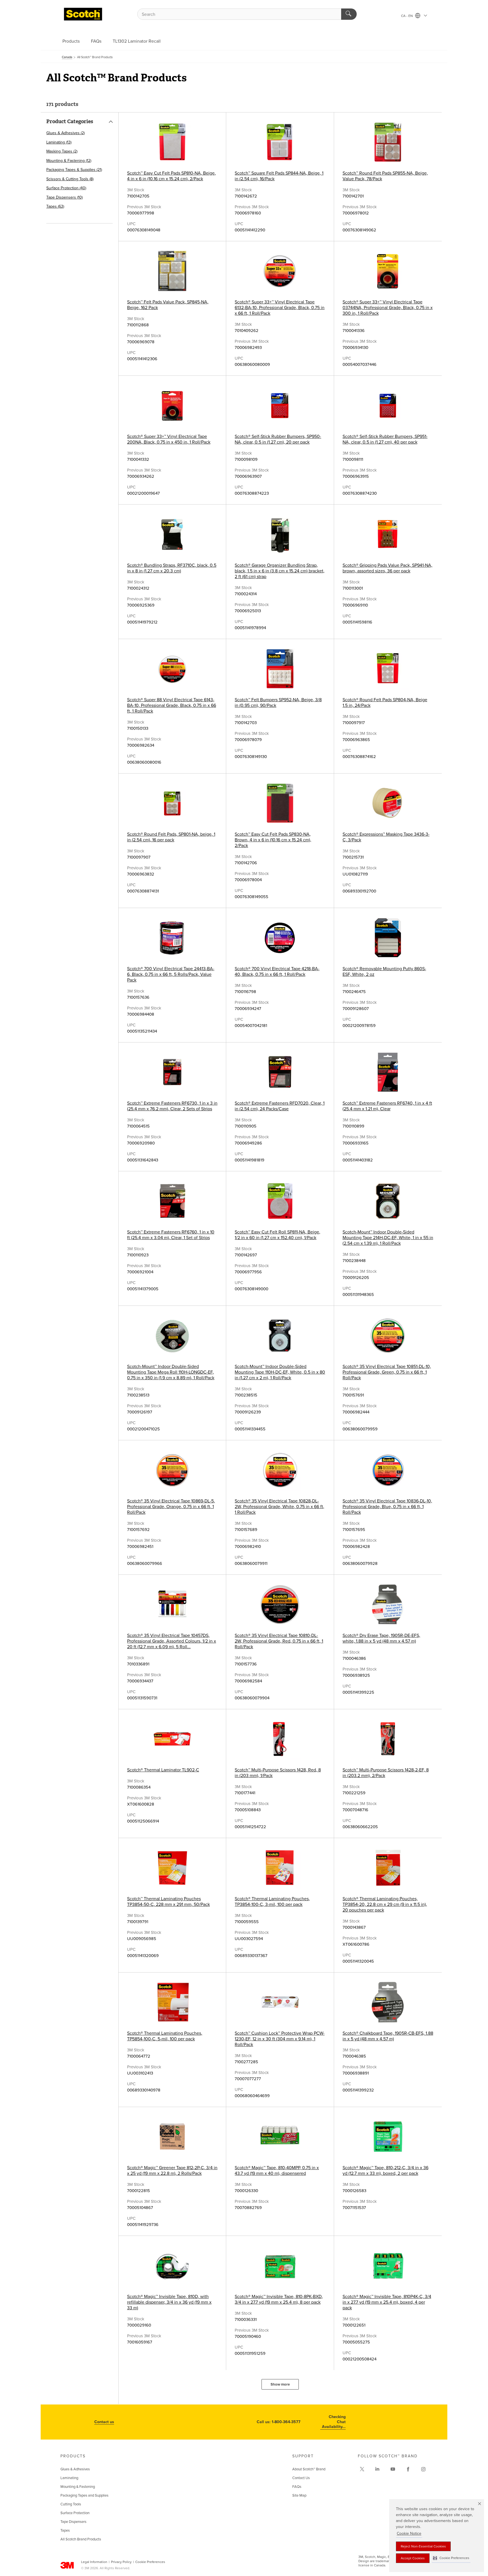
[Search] (349, 14)
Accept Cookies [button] (413, 2558)
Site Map (299, 2495)
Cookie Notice (409, 2533)
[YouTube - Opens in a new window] (393, 2469)
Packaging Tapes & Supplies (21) (74, 170)
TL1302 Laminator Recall (137, 41)
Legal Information (94, 2562)
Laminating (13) (59, 142)
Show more (280, 2384)
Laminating (69, 2478)
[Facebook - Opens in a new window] (408, 2469)
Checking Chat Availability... (334, 2422)
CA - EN (407, 16)
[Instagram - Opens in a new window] (423, 2469)
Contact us (104, 2422)
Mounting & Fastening (78, 2487)
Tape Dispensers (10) (65, 197)
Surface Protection (75, 2513)
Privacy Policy (121, 2562)
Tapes (65, 2531)
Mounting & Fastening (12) (69, 161)
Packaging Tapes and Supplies (84, 2495)
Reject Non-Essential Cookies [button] (423, 2546)
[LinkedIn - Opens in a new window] (377, 2469)
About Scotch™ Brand (309, 2469)
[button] (451, 2558)
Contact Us (301, 2478)
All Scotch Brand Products (81, 2539)
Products (71, 41)
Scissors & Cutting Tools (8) (70, 179)
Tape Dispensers (73, 2522)
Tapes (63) (55, 206)
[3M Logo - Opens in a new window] (83, 14)
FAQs (96, 41)
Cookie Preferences (150, 2562)
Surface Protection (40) (66, 188)
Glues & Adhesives (75, 2469)
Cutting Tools (71, 2504)
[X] (362, 2469)
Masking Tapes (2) (62, 151)
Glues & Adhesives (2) (66, 133)
